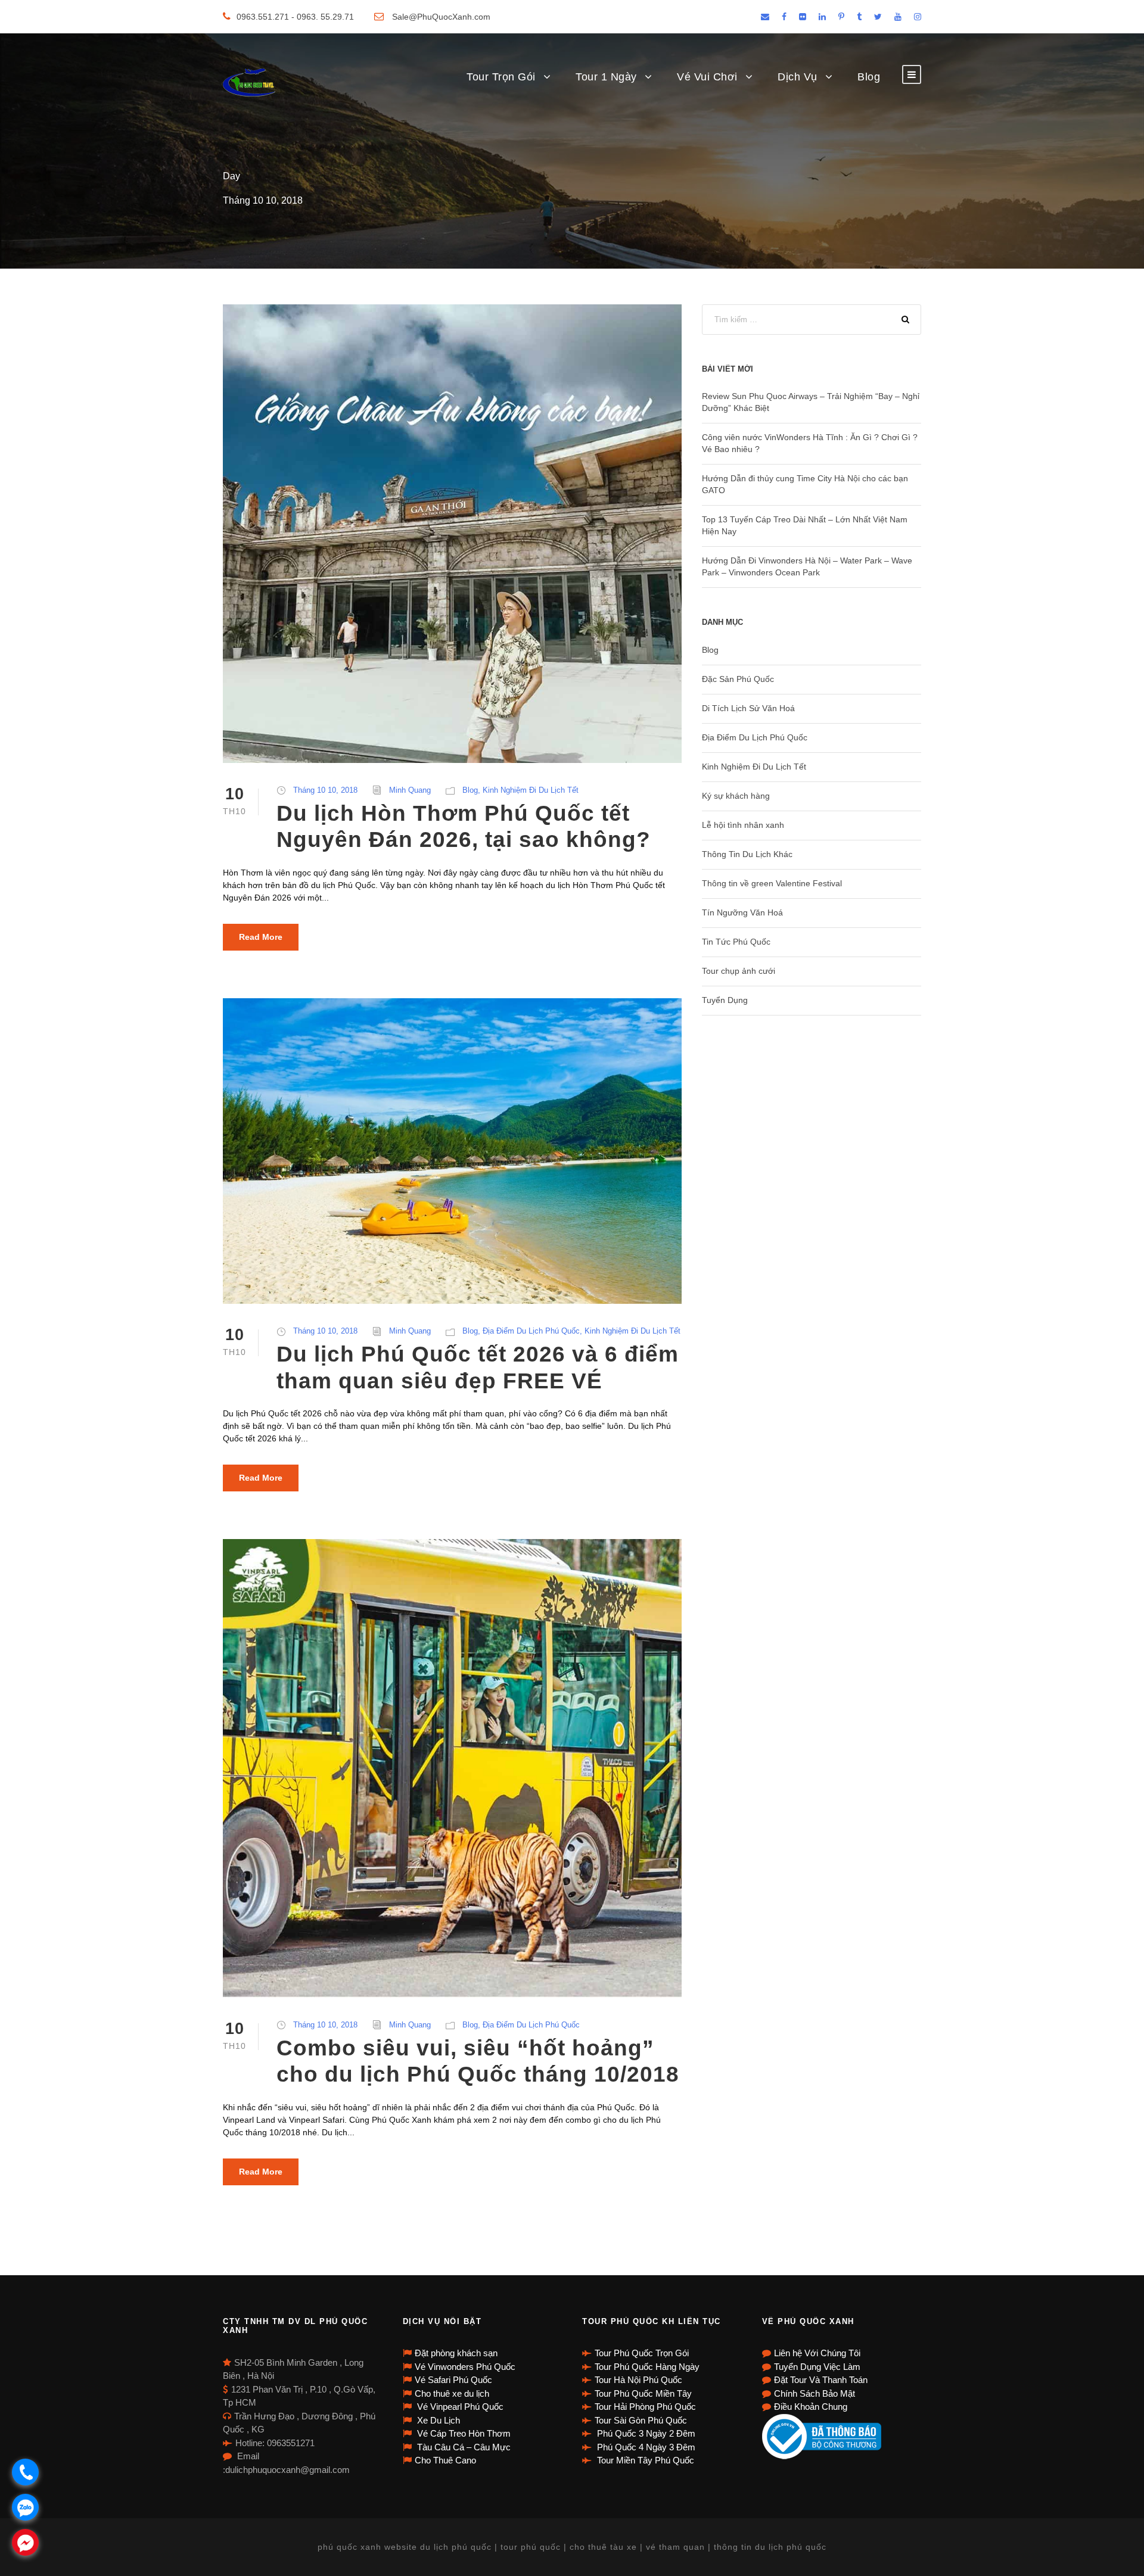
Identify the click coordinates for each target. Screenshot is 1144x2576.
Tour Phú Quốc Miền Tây (643, 2393)
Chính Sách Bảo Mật (815, 2393)
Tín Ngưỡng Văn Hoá (742, 912)
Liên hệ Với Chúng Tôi (817, 2353)
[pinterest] (841, 17)
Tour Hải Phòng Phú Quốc (645, 2407)
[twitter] (878, 17)
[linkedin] (822, 17)
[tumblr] (859, 17)
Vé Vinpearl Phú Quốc (459, 2407)
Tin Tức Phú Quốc (736, 942)
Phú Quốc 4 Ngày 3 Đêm (645, 2447)
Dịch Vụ (798, 77)
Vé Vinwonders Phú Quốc (465, 2367)
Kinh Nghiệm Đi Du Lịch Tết (531, 790)
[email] (765, 17)
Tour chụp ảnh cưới (739, 971)
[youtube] (898, 17)
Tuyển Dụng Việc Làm (817, 2367)
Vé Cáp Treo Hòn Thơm (463, 2433)
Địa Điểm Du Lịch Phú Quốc (531, 1331)
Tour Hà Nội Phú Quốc (638, 2380)
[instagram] (918, 17)
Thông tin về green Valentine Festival (772, 883)
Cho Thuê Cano (445, 2460)
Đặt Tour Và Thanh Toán (821, 2380)
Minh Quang (410, 790)
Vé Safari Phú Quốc (453, 2380)
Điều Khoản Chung (811, 2407)
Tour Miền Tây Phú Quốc (644, 2460)
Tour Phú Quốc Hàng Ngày (647, 2367)
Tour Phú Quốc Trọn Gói (642, 2353)
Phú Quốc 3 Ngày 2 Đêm (645, 2433)
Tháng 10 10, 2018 (325, 790)
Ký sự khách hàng (736, 796)
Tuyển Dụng (725, 1000)
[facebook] (784, 17)
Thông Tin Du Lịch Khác (747, 854)
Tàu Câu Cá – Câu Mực (463, 2447)
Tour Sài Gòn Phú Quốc (641, 2420)
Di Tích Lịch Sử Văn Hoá (748, 708)
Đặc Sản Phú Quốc (738, 679)
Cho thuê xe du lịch (452, 2393)
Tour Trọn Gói (501, 77)
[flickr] (803, 17)
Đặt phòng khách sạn (456, 2353)
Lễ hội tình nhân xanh (743, 825)
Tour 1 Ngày (606, 77)
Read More (261, 937)
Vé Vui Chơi (707, 77)
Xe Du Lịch (437, 2420)
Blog (869, 77)
